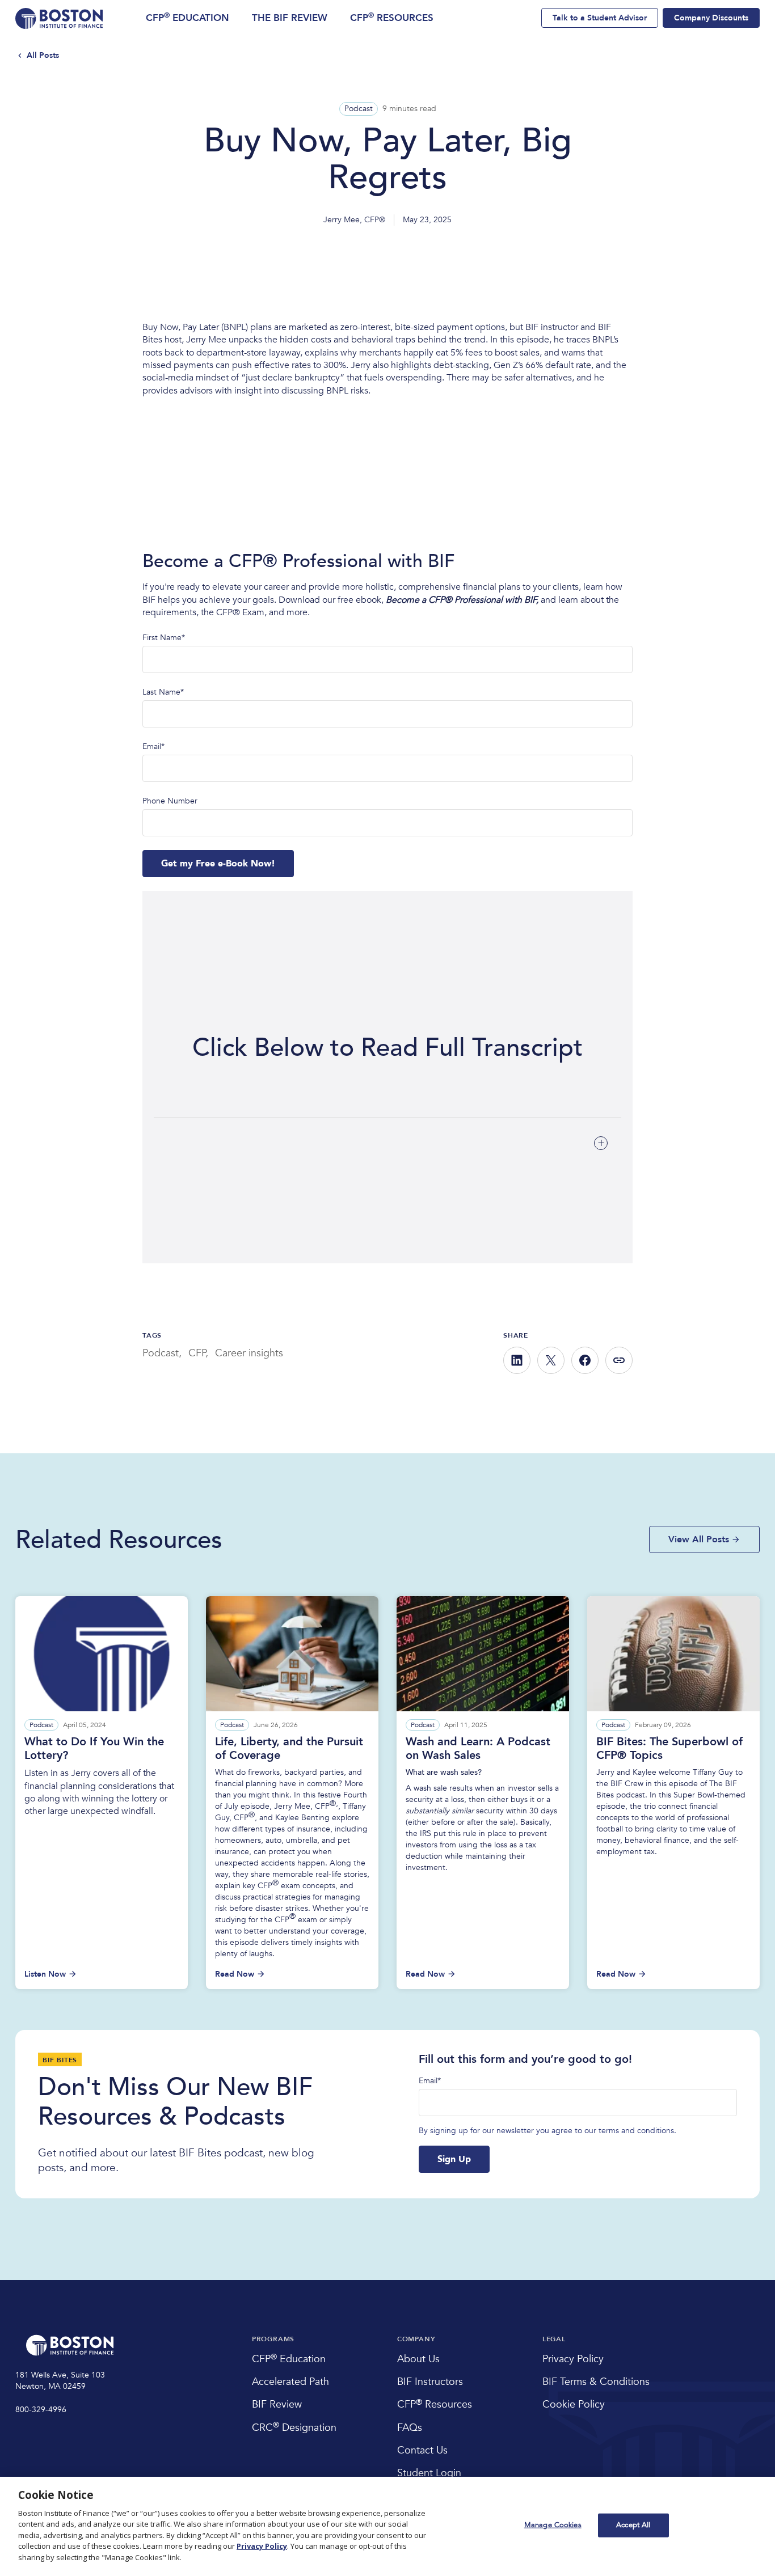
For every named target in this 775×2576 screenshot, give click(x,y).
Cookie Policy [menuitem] (574, 2404)
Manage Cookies (553, 2525)
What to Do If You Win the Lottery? (94, 1748)
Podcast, (162, 1353)
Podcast (359, 109)
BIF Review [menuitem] (277, 2404)
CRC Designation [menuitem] (294, 2428)
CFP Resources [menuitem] (435, 2404)
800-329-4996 (41, 2410)
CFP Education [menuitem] (289, 2359)
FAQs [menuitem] (410, 2428)
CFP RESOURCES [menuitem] (392, 18)
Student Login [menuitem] (429, 2473)
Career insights (249, 1353)
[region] (387, 2526)
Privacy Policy (262, 2546)
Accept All (633, 2525)
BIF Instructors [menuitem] (430, 2382)
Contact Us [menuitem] (422, 2450)
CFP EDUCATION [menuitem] (188, 18)
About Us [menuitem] (418, 2359)
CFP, (198, 1353)
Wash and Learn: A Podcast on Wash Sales (478, 1748)
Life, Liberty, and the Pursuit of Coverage (289, 1748)
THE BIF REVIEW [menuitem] (290, 18)
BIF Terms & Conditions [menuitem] (596, 2382)
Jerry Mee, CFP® (354, 220)
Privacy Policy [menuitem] (573, 2359)
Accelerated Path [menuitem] (290, 2382)
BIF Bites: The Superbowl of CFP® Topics (669, 1748)
